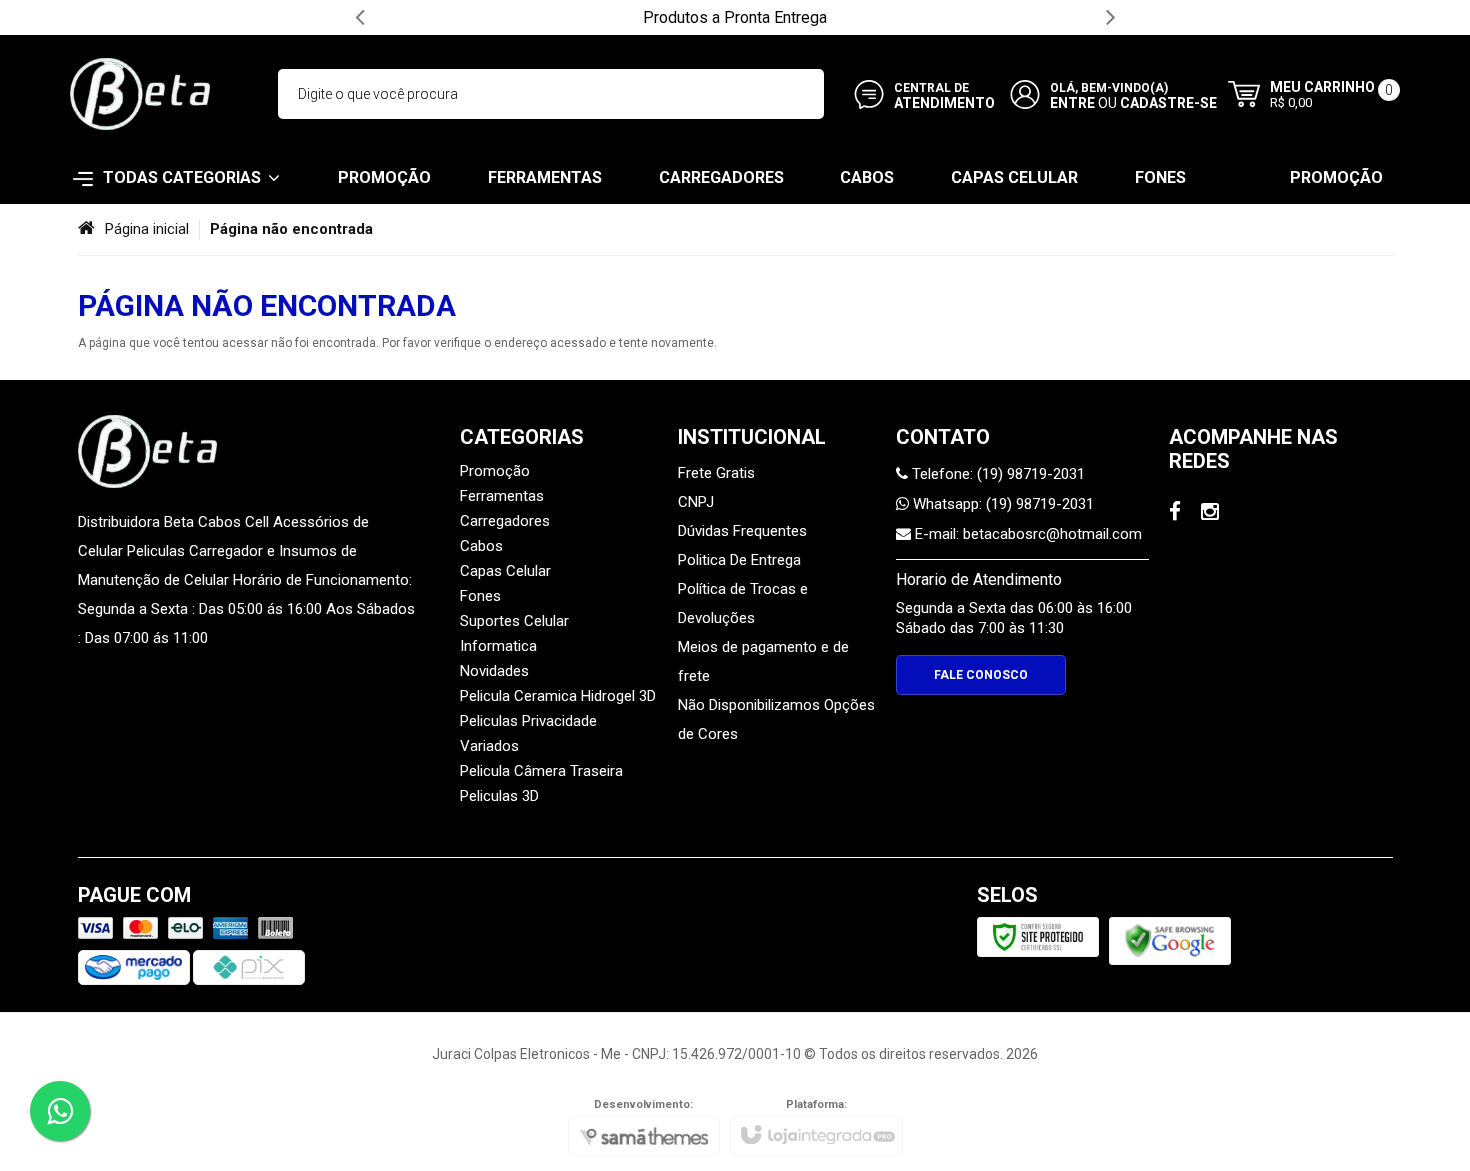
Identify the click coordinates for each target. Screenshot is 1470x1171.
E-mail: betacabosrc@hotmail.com (1026, 534)
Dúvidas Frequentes (742, 531)
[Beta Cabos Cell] (140, 94)
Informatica (498, 646)
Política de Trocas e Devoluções (743, 603)
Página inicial (147, 229)
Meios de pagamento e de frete (763, 661)
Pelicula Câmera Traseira (541, 771)
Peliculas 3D (499, 796)
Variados (489, 746)
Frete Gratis (716, 473)
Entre (1072, 103)
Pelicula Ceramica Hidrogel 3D (558, 696)
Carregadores (505, 521)
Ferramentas (502, 496)
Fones (480, 596)
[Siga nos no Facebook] (1175, 514)
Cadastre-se (1168, 103)
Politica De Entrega (739, 560)
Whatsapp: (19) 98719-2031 (1001, 504)
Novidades (494, 671)
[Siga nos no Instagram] (1210, 514)
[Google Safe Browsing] (1170, 940)
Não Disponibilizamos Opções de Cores (776, 719)
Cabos (481, 546)
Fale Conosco (981, 675)
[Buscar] (800, 94)
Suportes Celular (514, 621)
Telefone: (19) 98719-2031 (996, 474)
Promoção (495, 471)
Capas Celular (505, 571)
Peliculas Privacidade (528, 721)
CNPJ (696, 502)
